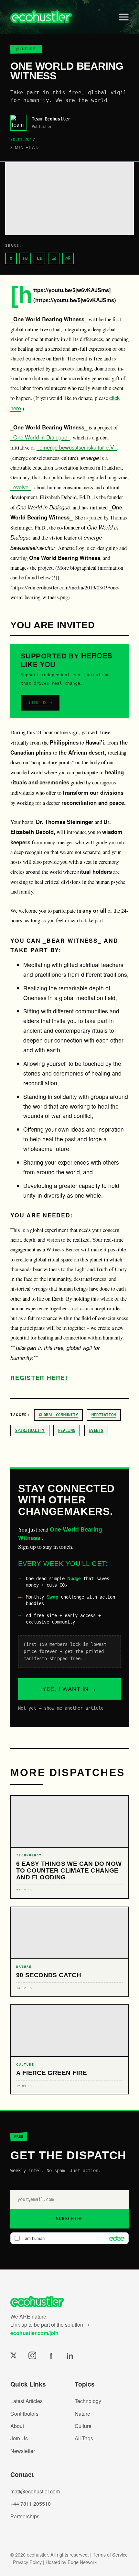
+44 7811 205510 (31, 2504)
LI (39, 258)
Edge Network (82, 2562)
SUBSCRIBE (70, 2218)
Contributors (24, 2414)
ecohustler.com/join (34, 2333)
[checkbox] (69, 2238)
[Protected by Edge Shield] (115, 2238)
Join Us (19, 2438)
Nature (82, 2414)
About (17, 2426)
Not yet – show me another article (61, 1708)
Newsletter (23, 2451)
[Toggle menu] (124, 17)
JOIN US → (40, 702)
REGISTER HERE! (39, 1378)
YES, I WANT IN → (69, 1689)
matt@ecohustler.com (35, 2491)
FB (25, 258)
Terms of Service (110, 2554)
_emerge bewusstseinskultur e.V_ (77, 447)
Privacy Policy (27, 2562)
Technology (88, 2401)
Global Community (59, 1415)
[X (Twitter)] (14, 2355)
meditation (104, 1415)
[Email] (54, 258)
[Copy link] (68, 258)
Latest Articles (27, 2401)
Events (96, 1430)
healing (67, 1430)
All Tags (84, 2438)
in (70, 2355)
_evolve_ (21, 487)
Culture (83, 2426)
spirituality (30, 1430)
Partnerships (25, 2516)
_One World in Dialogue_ (40, 437)
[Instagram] (32, 2355)
